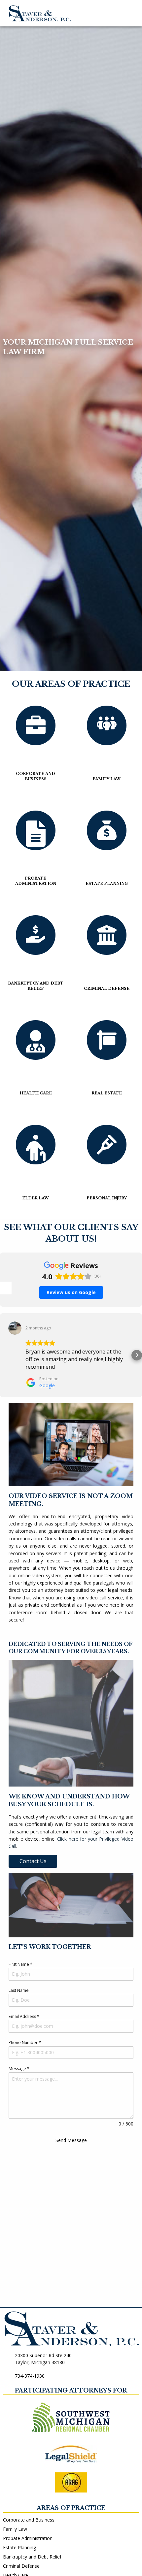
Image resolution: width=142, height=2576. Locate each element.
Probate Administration (28, 2538)
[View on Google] (15, 1328)
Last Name (19, 1990)
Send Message (71, 2140)
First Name (20, 1964)
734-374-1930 (30, 2376)
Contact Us (33, 1861)
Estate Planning (19, 2547)
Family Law (15, 2529)
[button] (5, 1355)
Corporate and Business (29, 2520)
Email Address (24, 2016)
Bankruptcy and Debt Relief (32, 2557)
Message (19, 2069)
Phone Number (25, 2042)
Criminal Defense (21, 2566)
